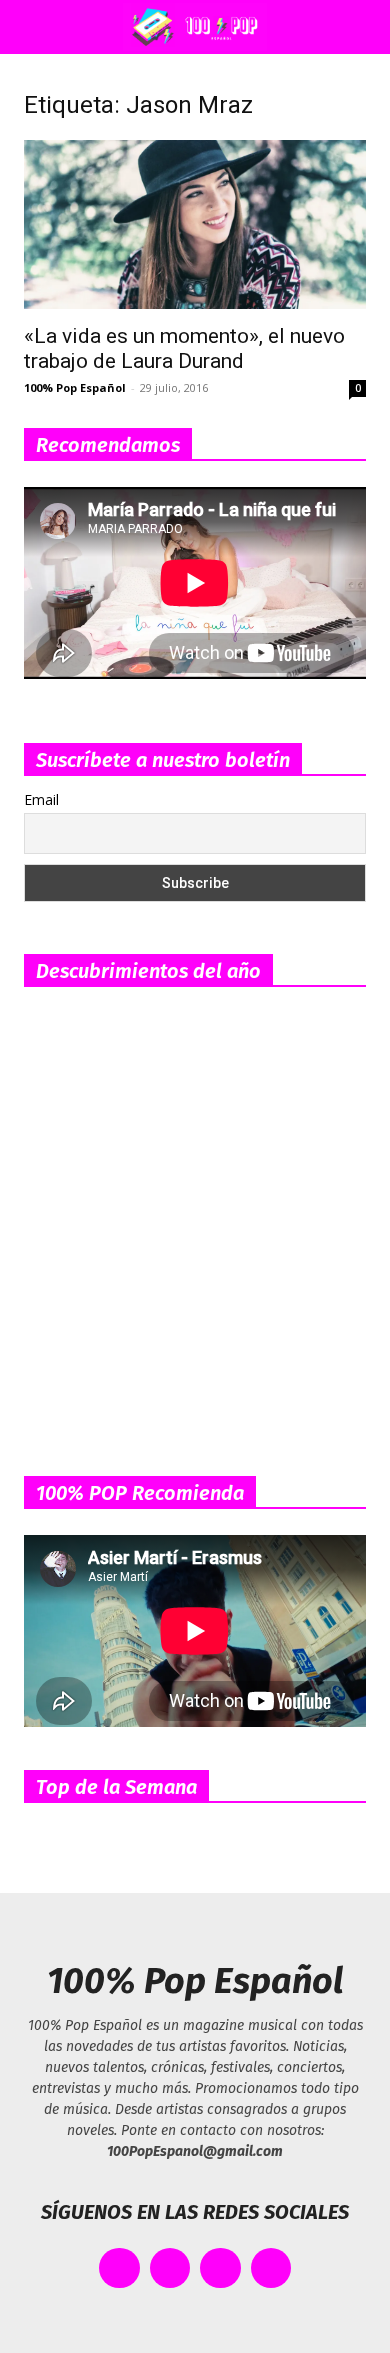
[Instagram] (220, 2268)
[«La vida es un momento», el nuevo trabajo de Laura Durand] (195, 224)
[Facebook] (119, 2268)
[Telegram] (271, 2268)
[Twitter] (170, 2268)
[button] (34, 27)
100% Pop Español (75, 387)
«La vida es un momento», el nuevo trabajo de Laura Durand (184, 348)
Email (41, 799)
